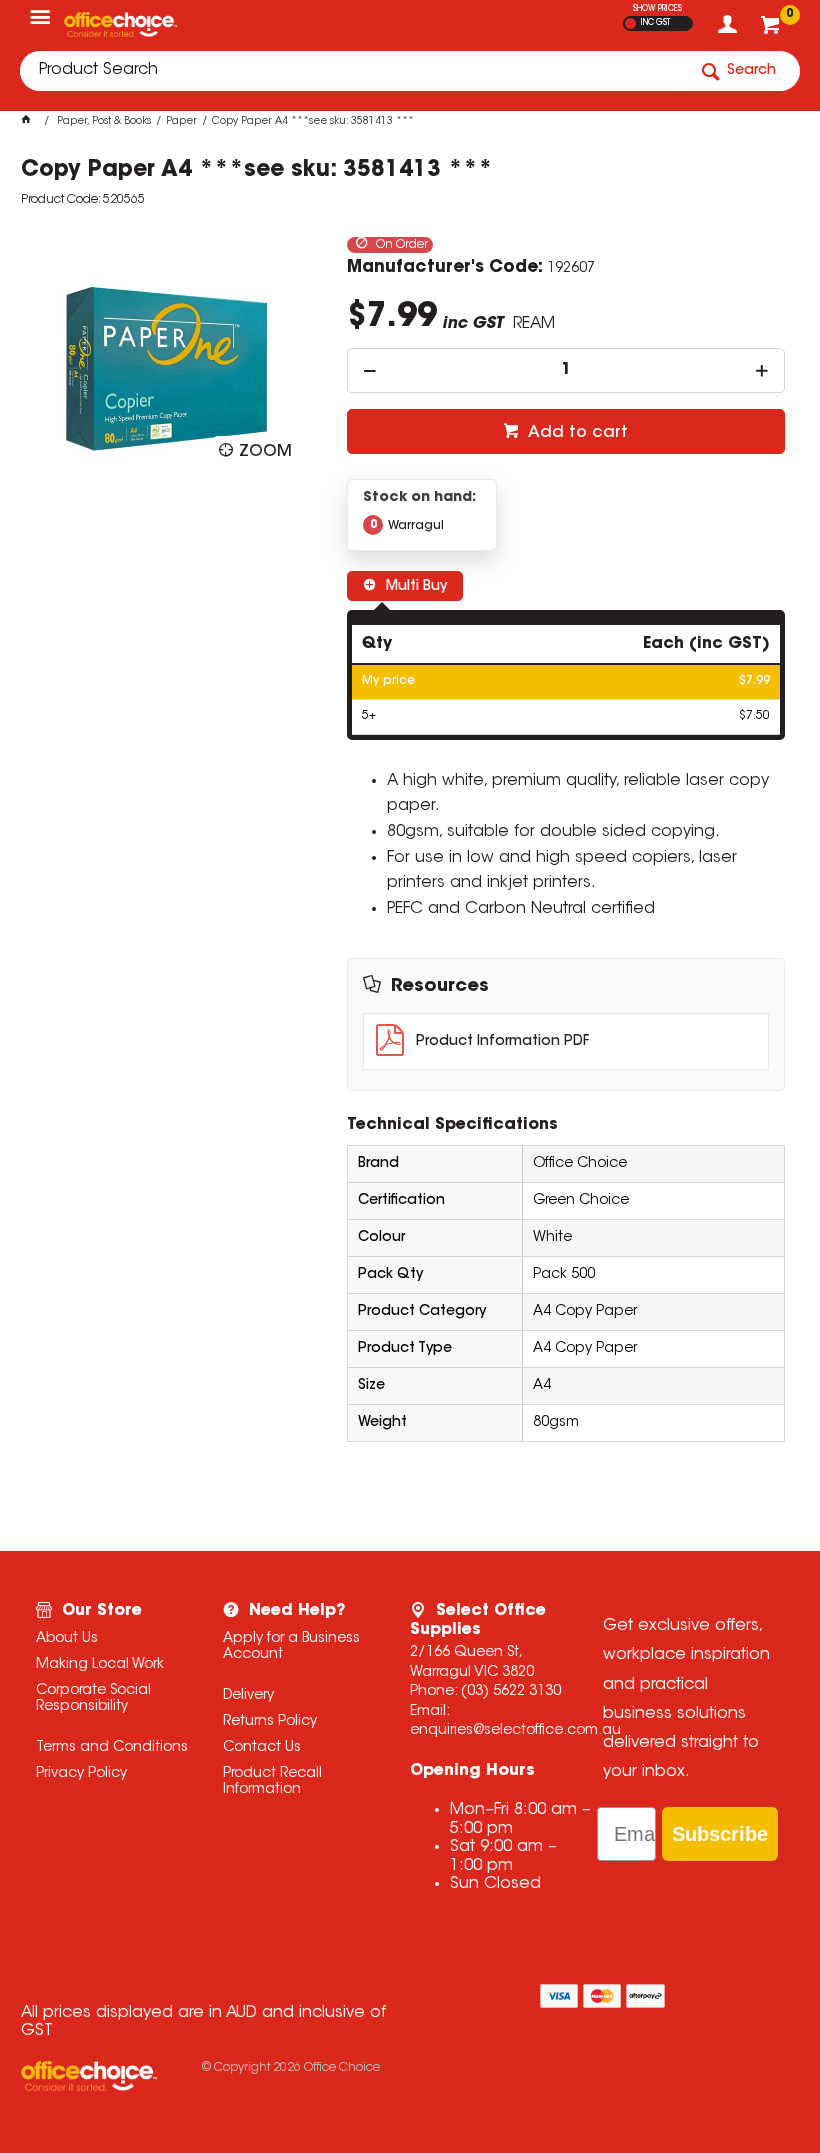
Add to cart (576, 433)
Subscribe (720, 1834)
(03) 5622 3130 (511, 1692)
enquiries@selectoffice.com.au (515, 1731)
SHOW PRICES (657, 9)
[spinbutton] (565, 370)
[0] (772, 30)
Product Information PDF (502, 1042)
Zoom (265, 452)
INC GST (655, 23)
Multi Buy (414, 587)
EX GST (630, 23)
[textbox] (353, 71)
